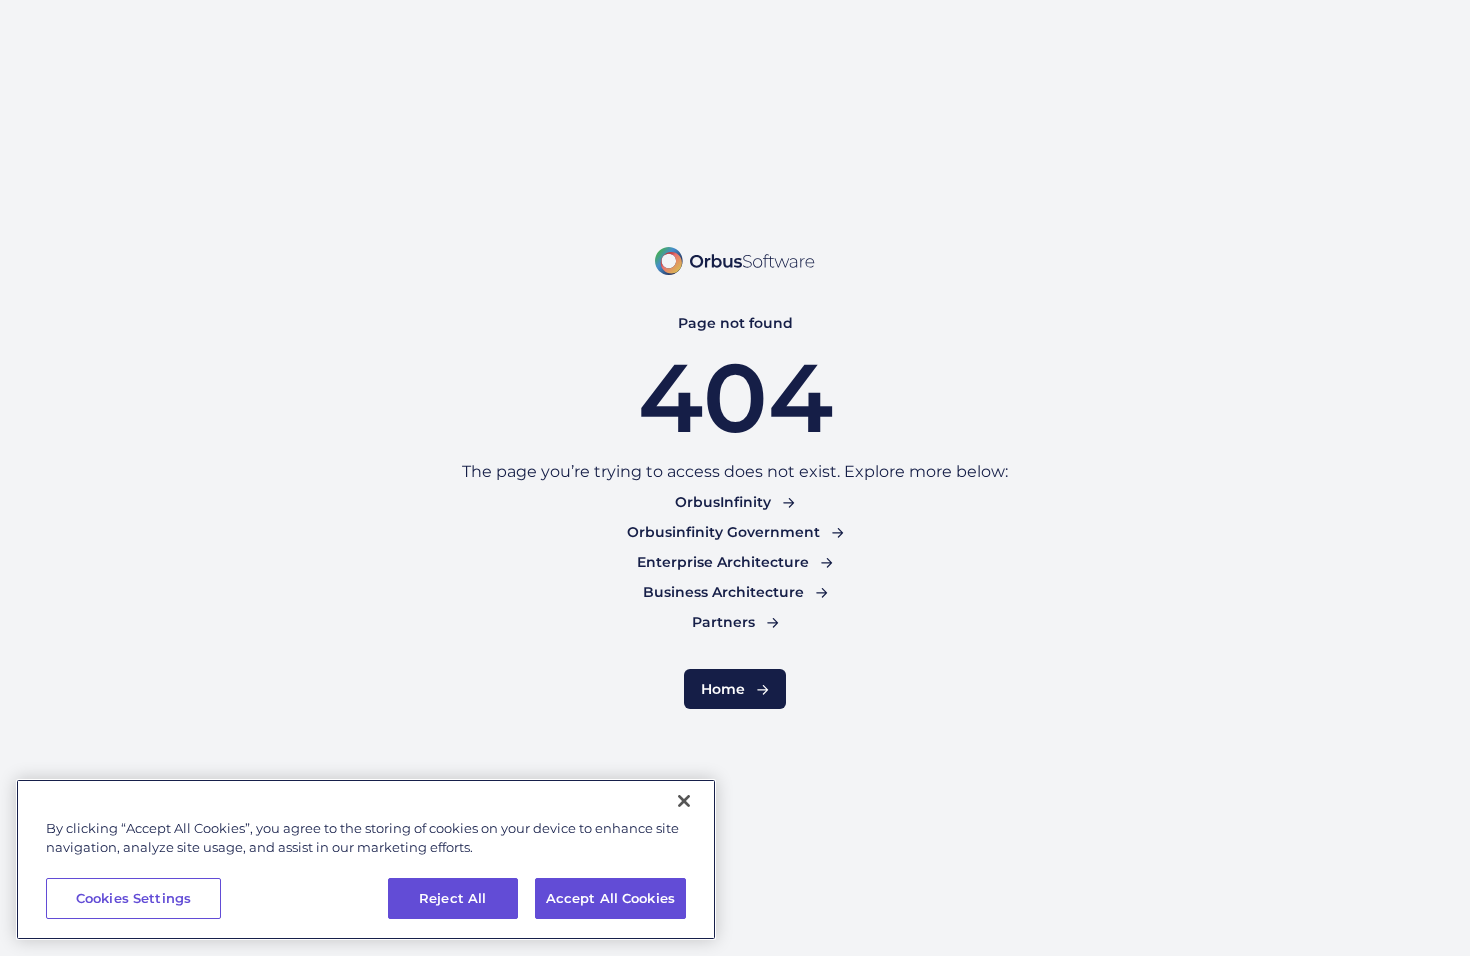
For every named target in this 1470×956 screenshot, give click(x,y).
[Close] (684, 801)
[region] (366, 859)
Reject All (452, 898)
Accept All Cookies (610, 898)
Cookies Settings (133, 898)
